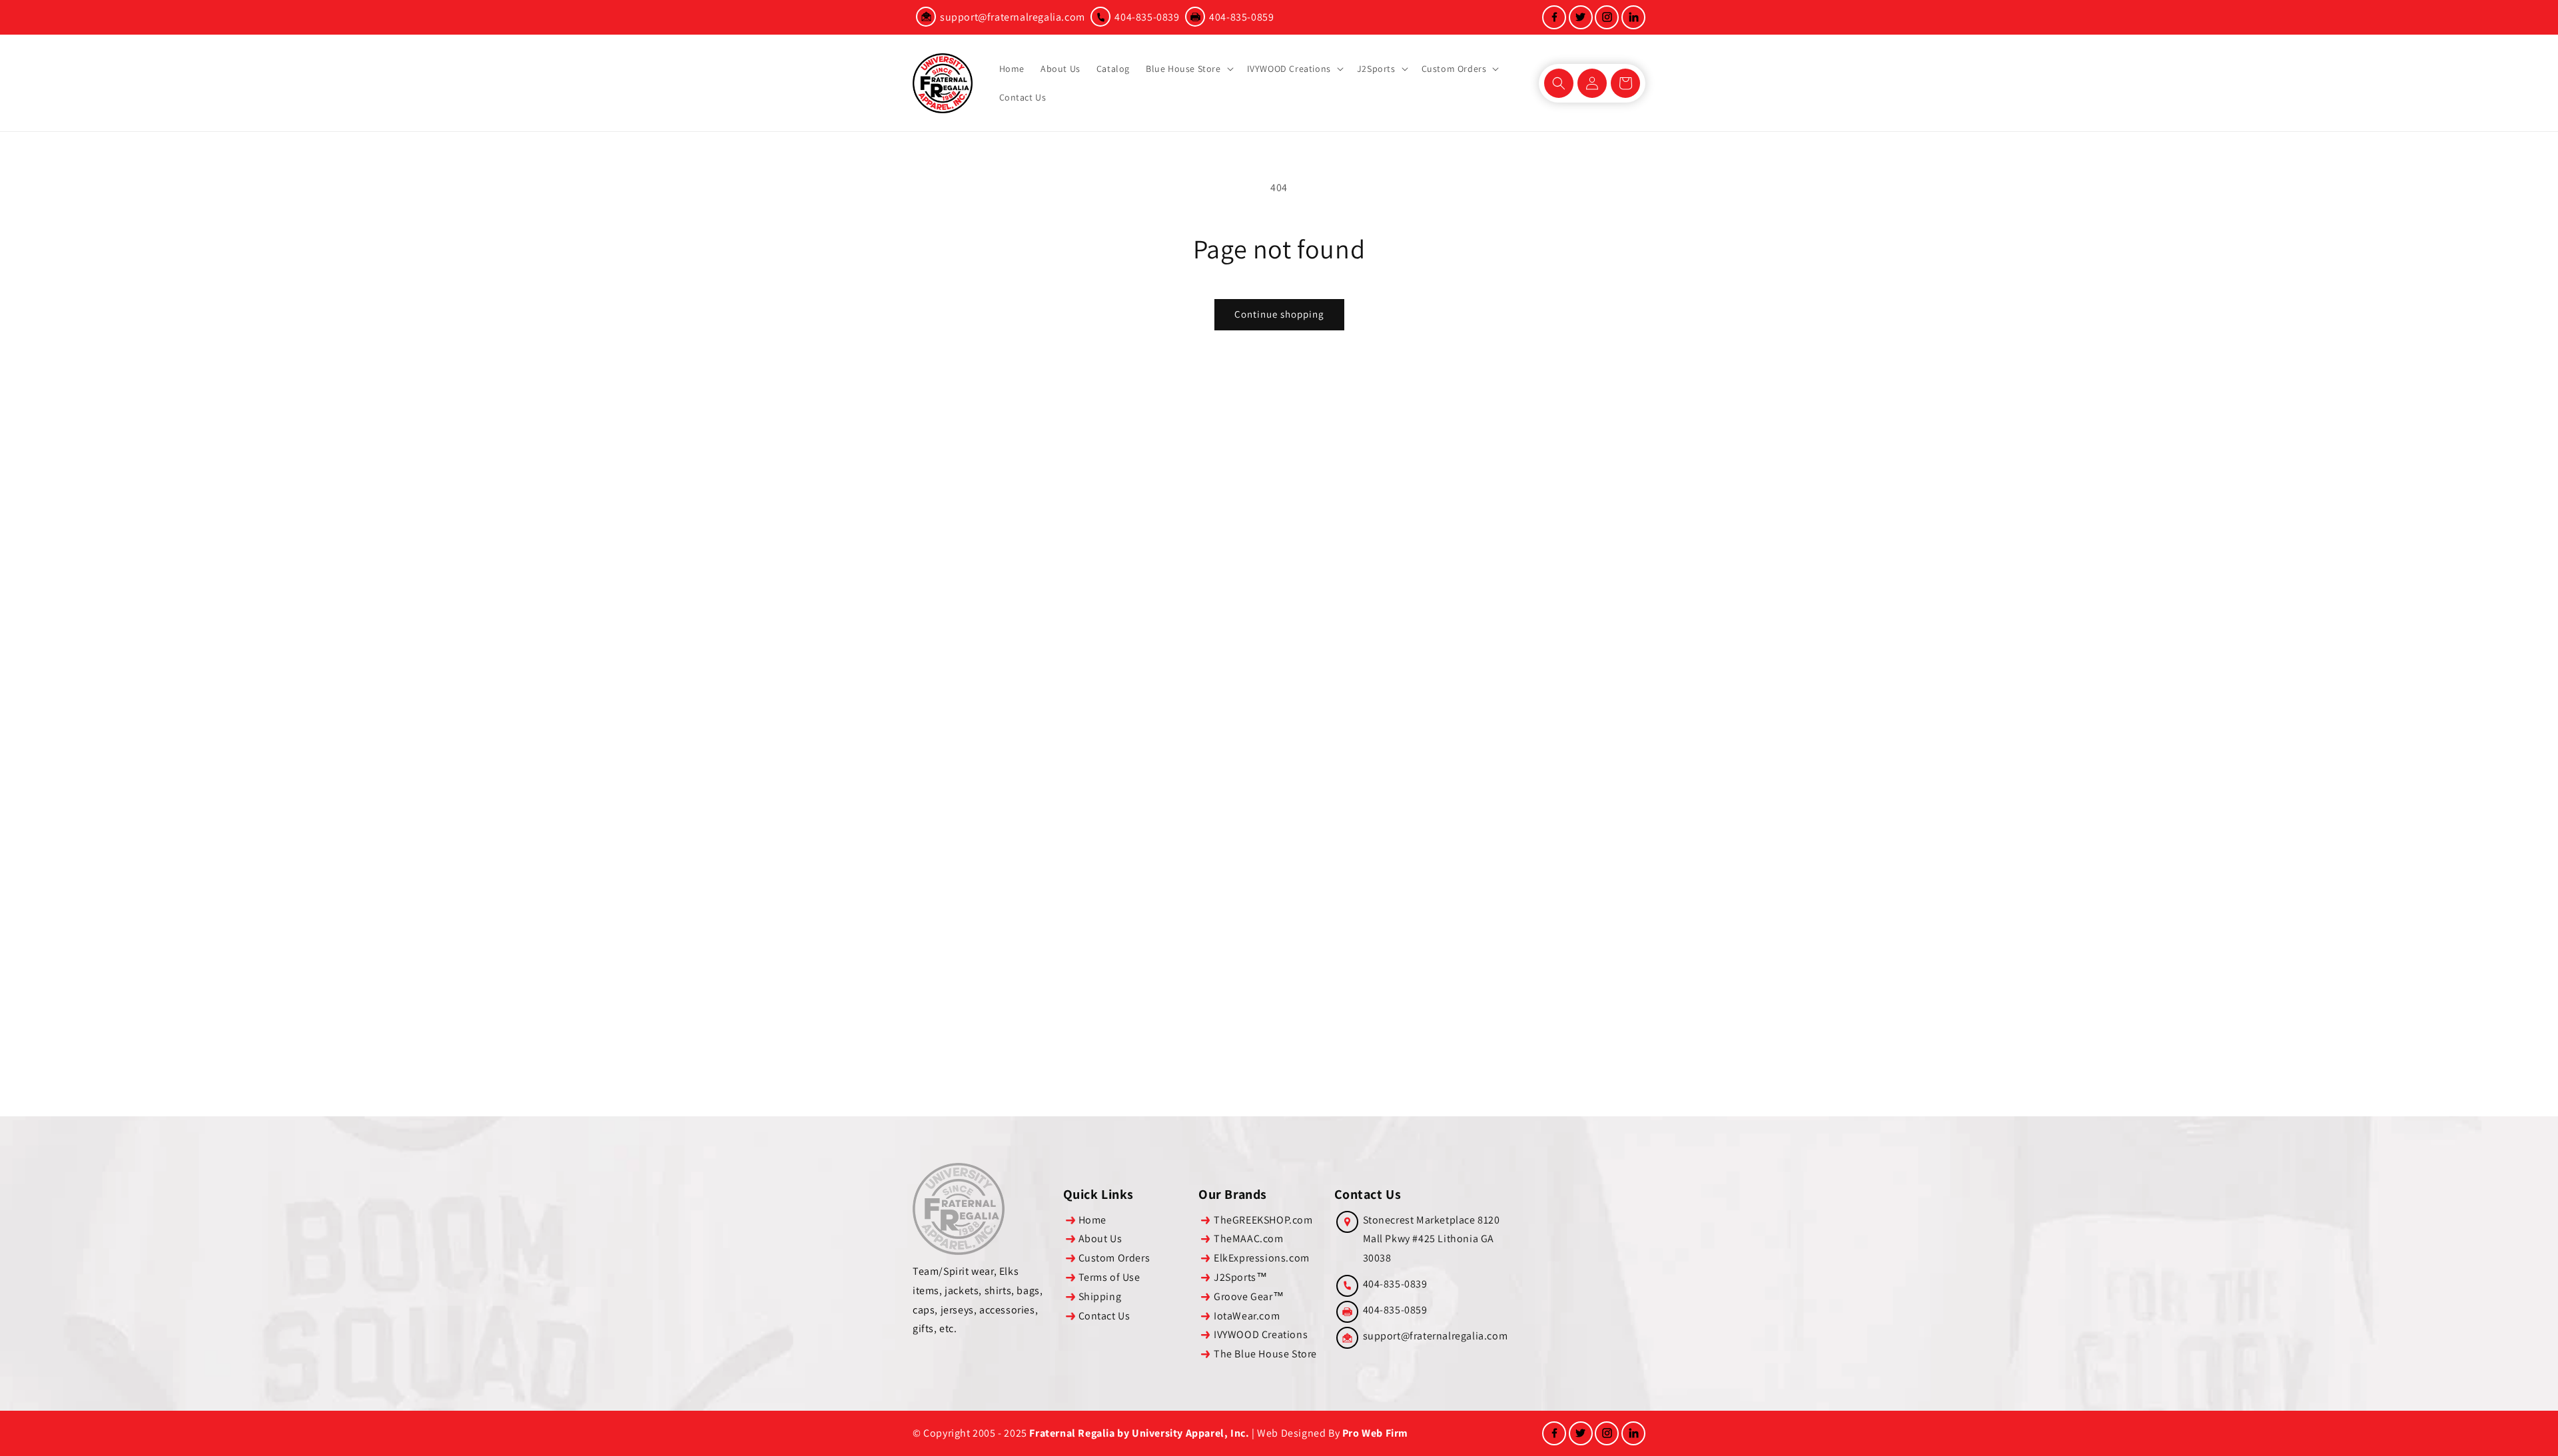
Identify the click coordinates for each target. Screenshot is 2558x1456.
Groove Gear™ (1249, 1296)
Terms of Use (1109, 1277)
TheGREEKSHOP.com (1263, 1220)
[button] (1188, 69)
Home (1092, 1220)
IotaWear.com (1247, 1316)
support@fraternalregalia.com (1013, 17)
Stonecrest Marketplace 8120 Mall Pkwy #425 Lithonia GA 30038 (1432, 1239)
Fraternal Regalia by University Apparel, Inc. (1139, 1433)
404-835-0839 (1147, 17)
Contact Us (1104, 1316)
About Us (1100, 1239)
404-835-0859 (1241, 17)
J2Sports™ (1240, 1277)
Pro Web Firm (1375, 1433)
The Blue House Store (1265, 1354)
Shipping (1100, 1296)
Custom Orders (1114, 1258)
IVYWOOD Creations (1261, 1334)
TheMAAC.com (1249, 1239)
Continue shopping (1279, 314)
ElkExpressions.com (1262, 1258)
